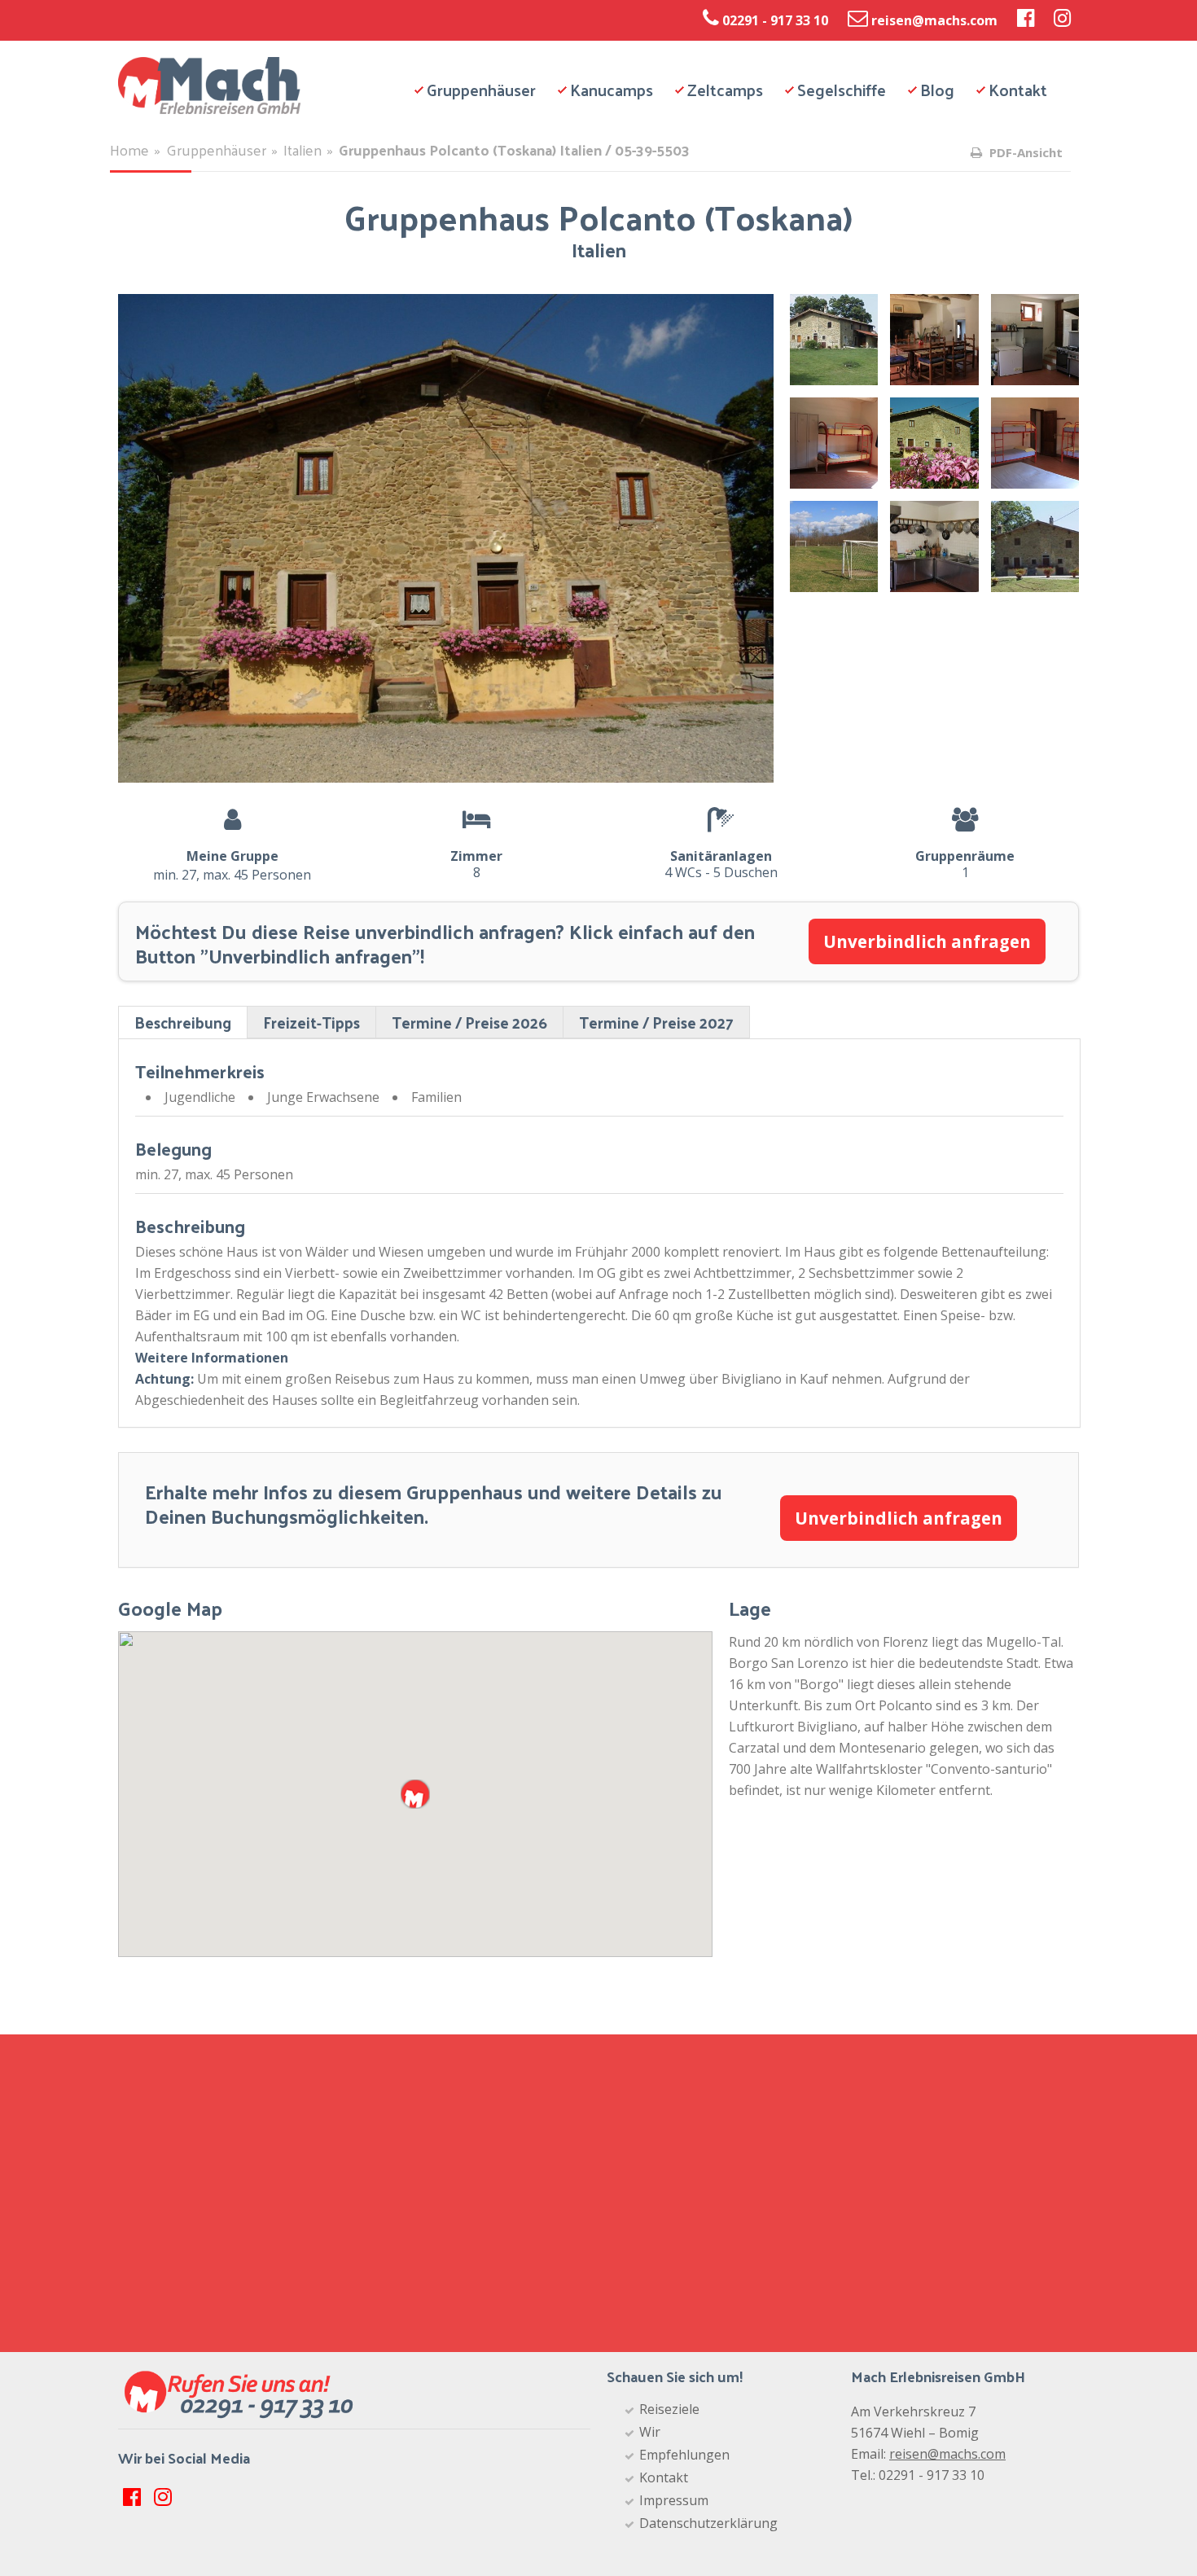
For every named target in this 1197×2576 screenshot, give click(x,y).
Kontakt (1018, 90)
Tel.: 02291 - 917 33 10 (918, 2475)
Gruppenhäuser (481, 90)
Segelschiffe (842, 90)
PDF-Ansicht (1024, 152)
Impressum (674, 2500)
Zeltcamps (725, 90)
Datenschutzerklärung (708, 2523)
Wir (650, 2432)
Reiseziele (669, 2409)
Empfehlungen (684, 2455)
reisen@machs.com (934, 20)
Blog (937, 90)
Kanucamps (612, 90)
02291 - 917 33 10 (775, 20)
